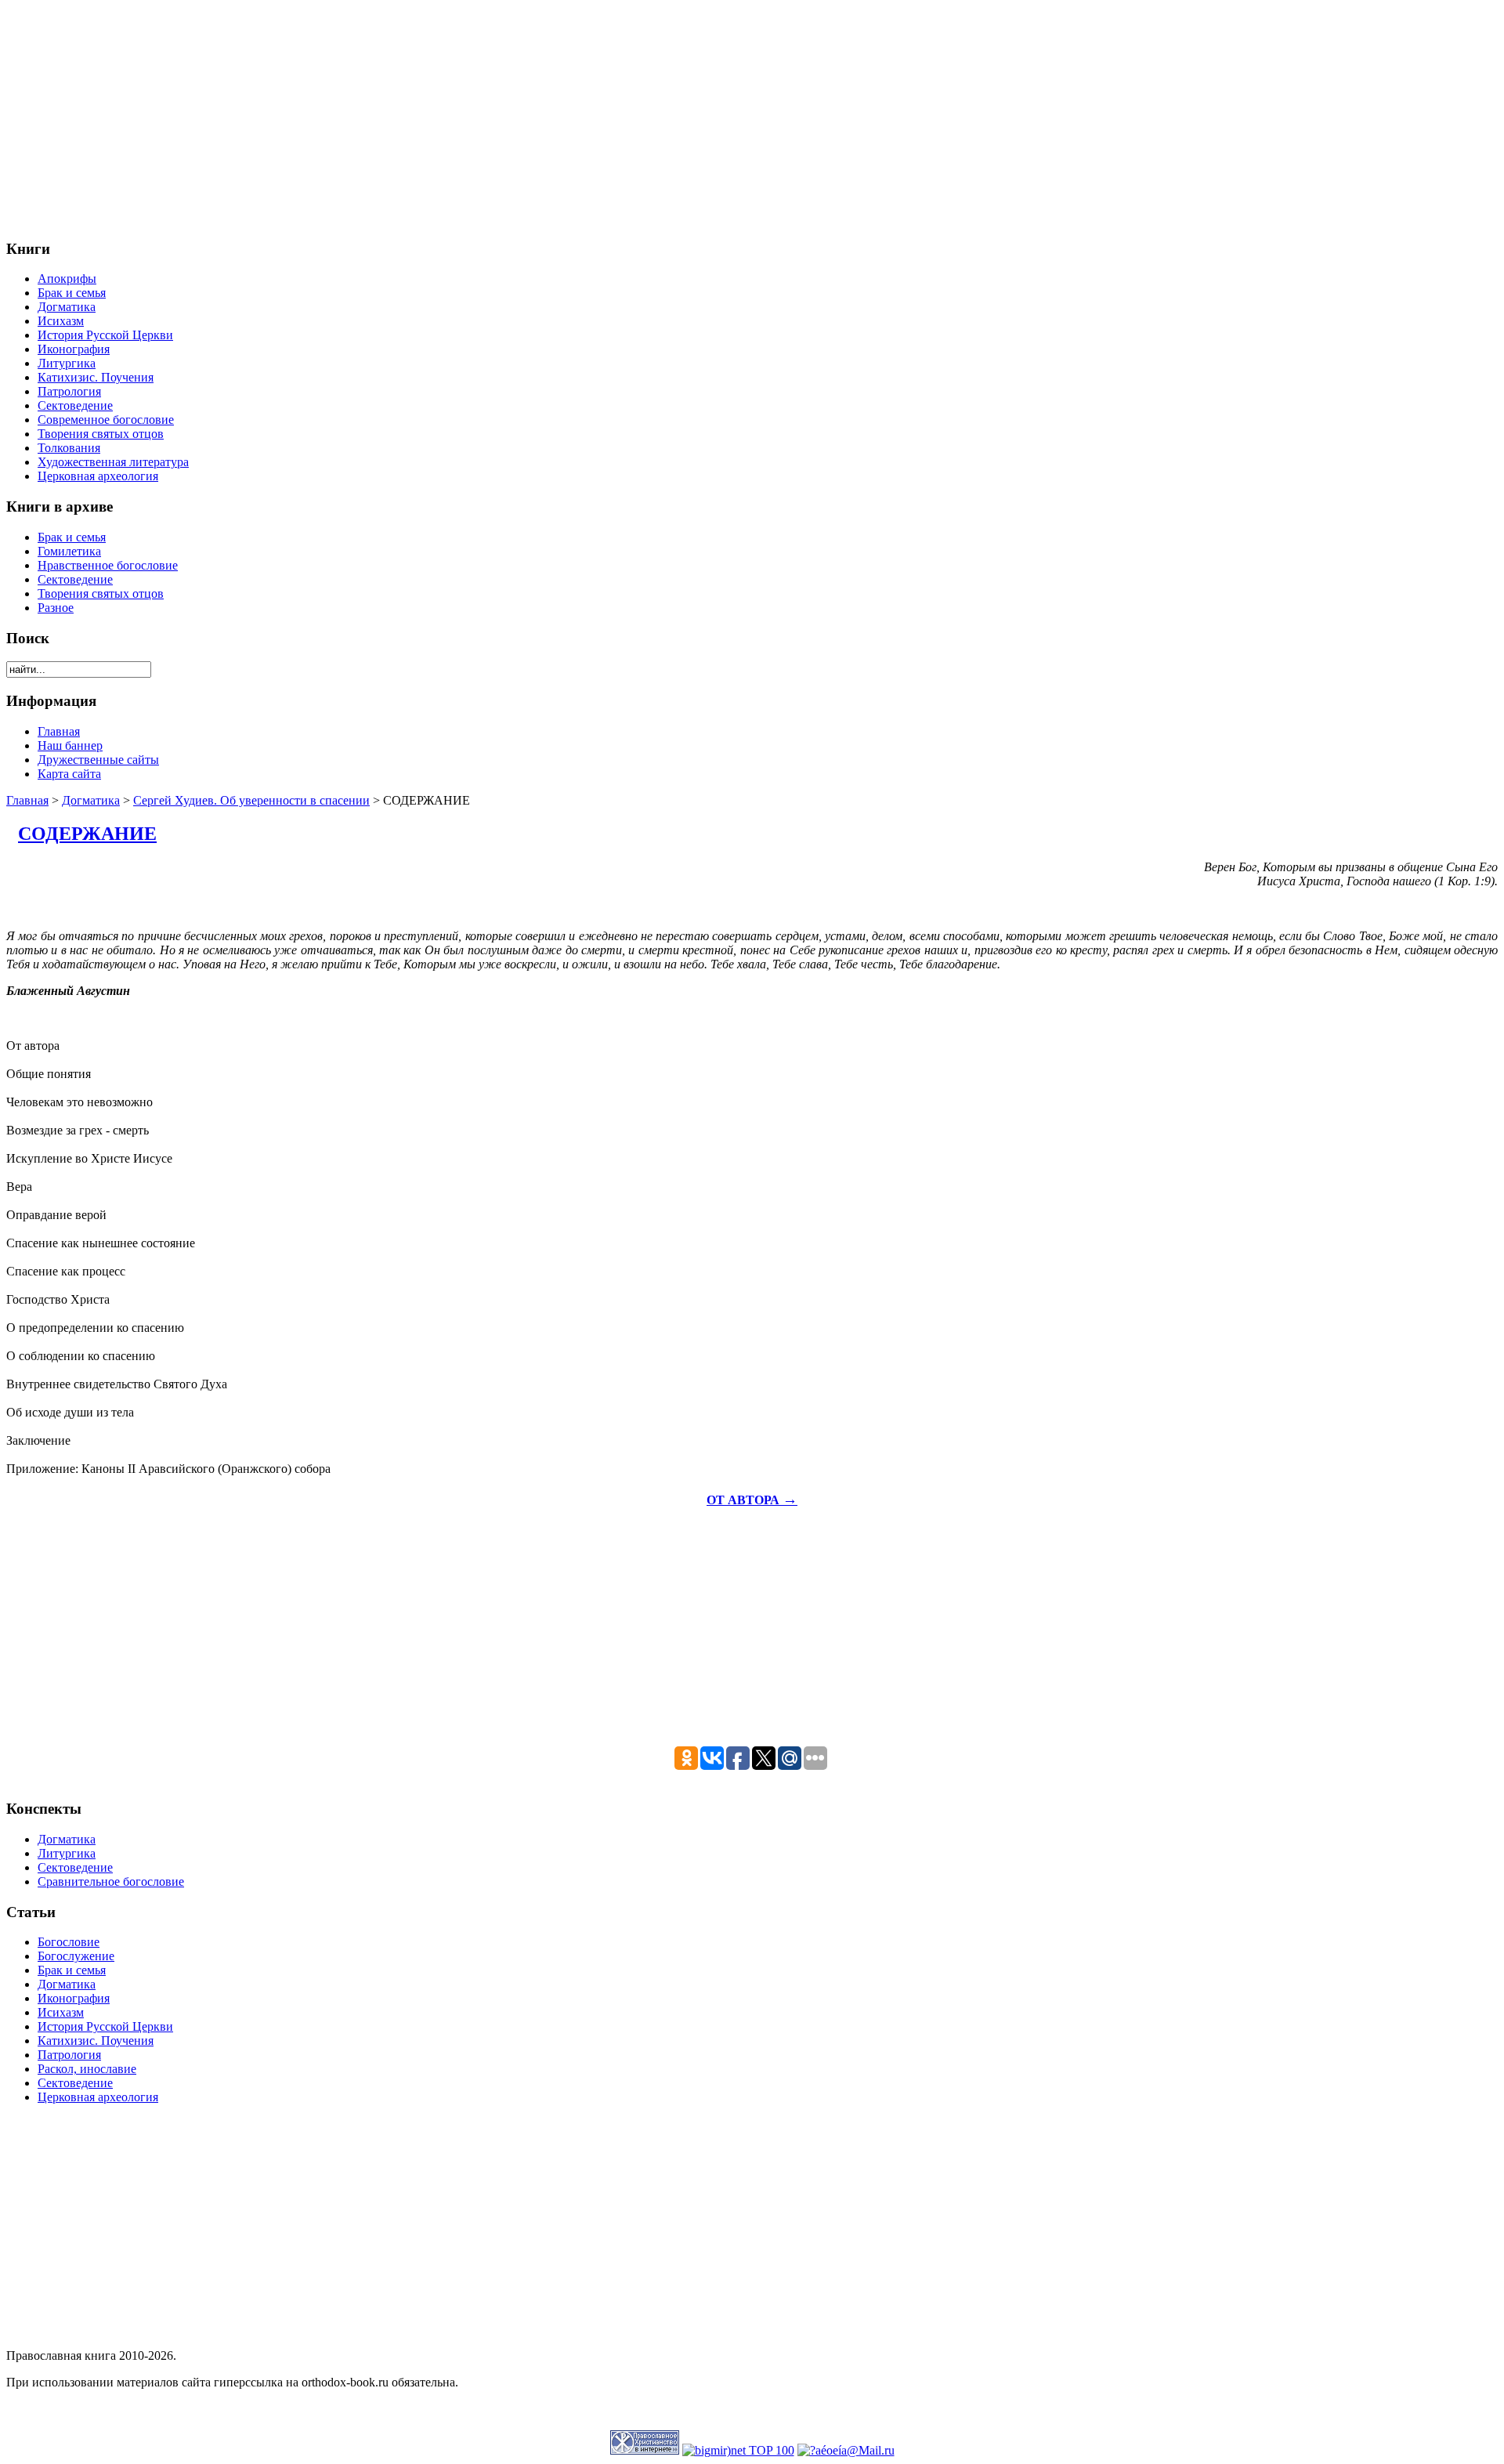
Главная (27, 800)
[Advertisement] (476, 116)
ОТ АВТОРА (752, 1500)
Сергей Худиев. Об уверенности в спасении (251, 800)
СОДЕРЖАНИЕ (87, 834)
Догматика (91, 800)
